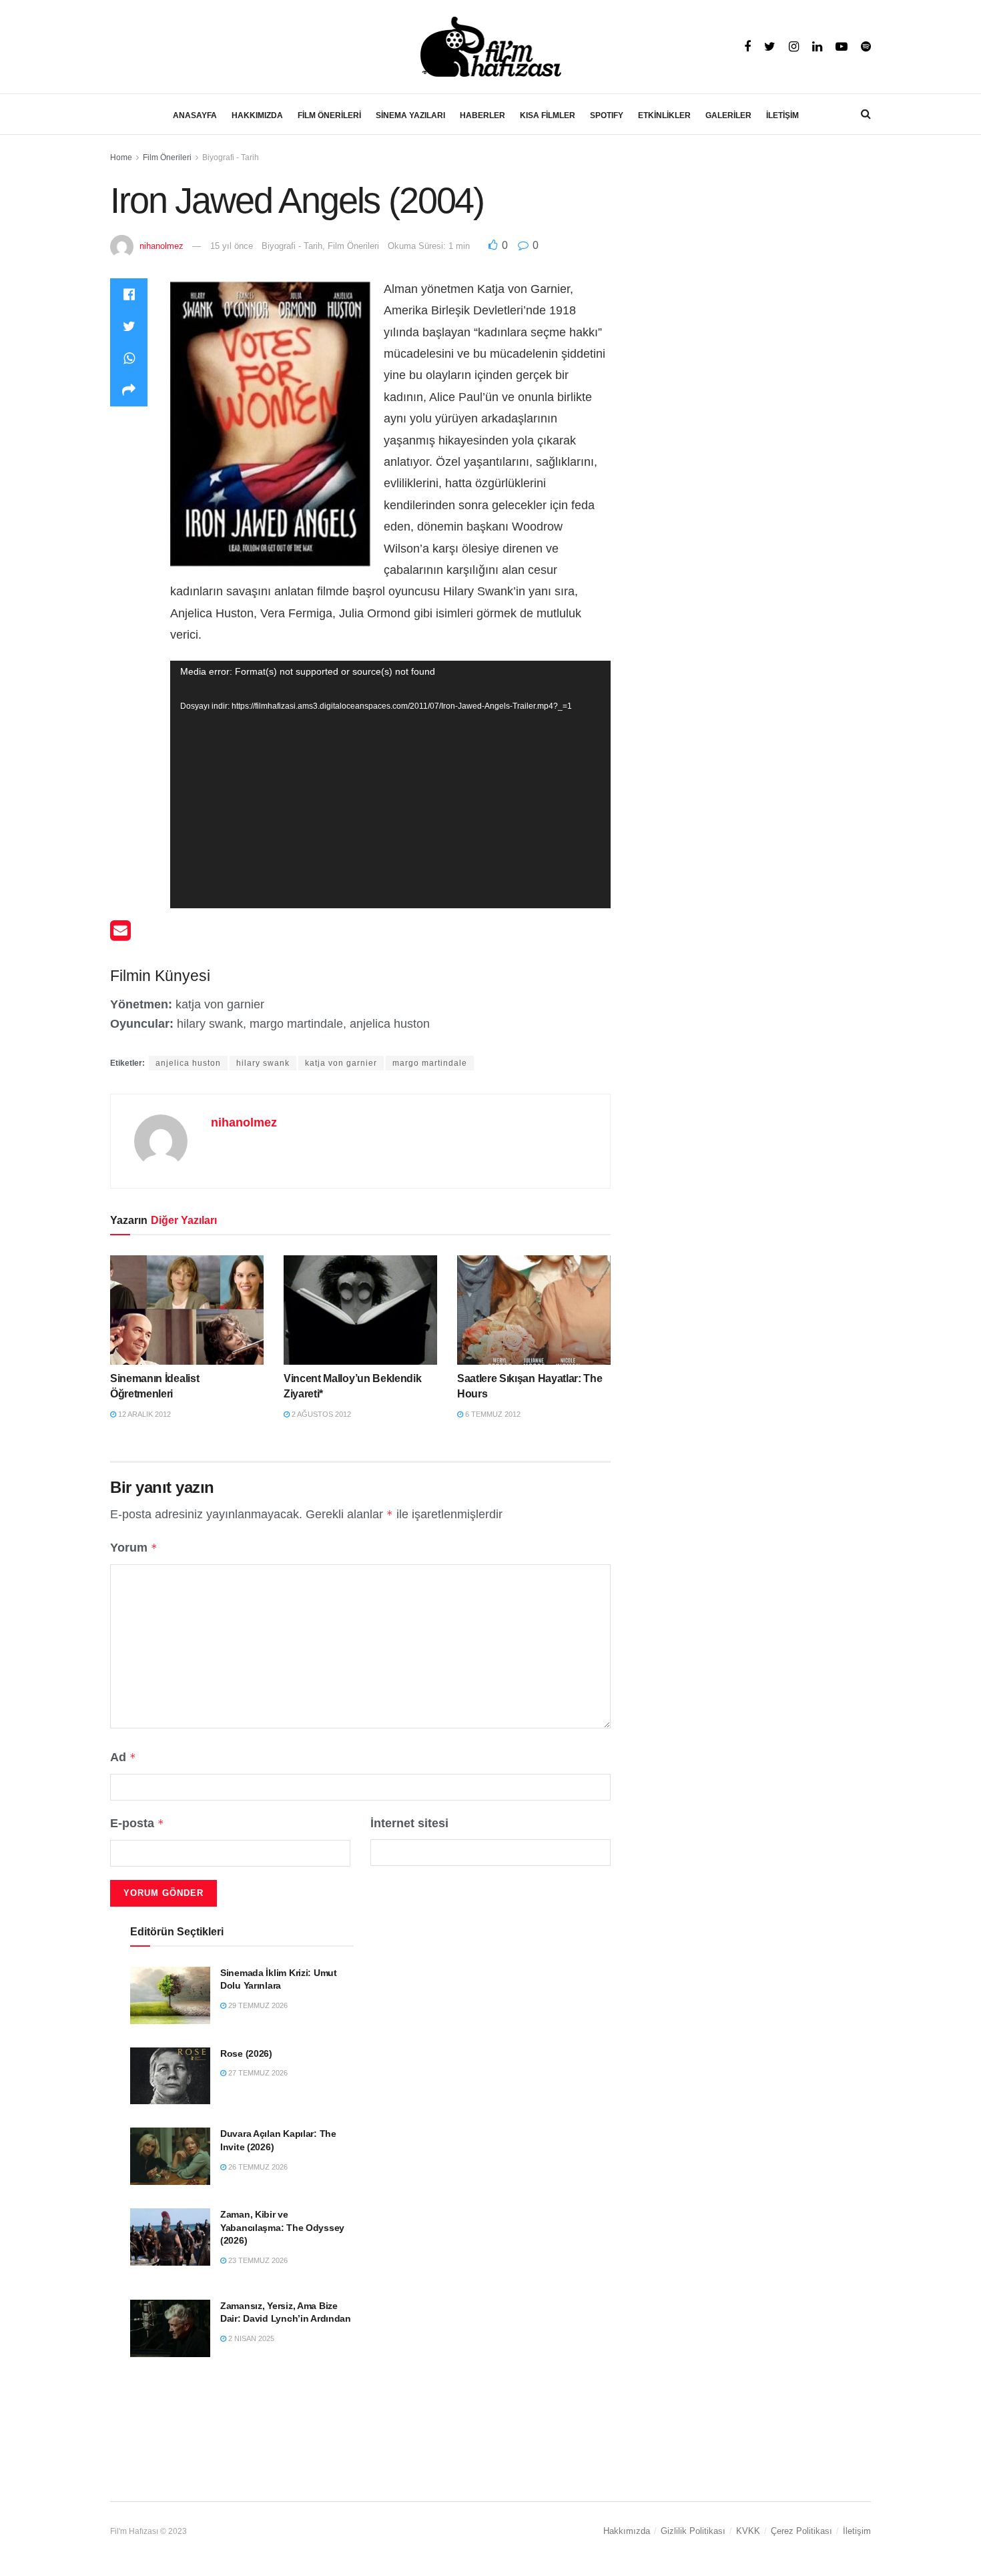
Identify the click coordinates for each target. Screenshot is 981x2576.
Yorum (134, 1548)
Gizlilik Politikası (693, 2531)
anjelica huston (188, 1063)
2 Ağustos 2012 (320, 1414)
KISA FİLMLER (548, 115)
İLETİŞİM (782, 115)
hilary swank (263, 1063)
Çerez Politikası (801, 2531)
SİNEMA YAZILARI (410, 115)
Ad (123, 1757)
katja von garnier (341, 1063)
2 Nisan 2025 (250, 2338)
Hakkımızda (627, 2531)
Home (121, 157)
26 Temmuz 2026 (257, 2167)
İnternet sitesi (409, 1823)
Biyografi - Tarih (231, 157)
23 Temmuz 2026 (257, 2260)
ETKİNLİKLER (664, 115)
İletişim (857, 2531)
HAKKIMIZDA (257, 115)
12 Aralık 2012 (143, 1414)
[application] (390, 784)
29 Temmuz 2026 (257, 2005)
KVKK (748, 2531)
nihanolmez (161, 246)
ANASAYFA (195, 115)
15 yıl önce (232, 246)
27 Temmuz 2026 (257, 2073)
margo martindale (430, 1063)
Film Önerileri (167, 157)
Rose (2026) (246, 2053)
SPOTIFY (607, 115)
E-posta (137, 1823)
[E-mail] (120, 935)
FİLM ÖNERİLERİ (329, 115)
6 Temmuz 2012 (492, 1414)
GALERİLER (728, 115)
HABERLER (482, 115)
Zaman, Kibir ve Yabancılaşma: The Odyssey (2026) (282, 2227)
